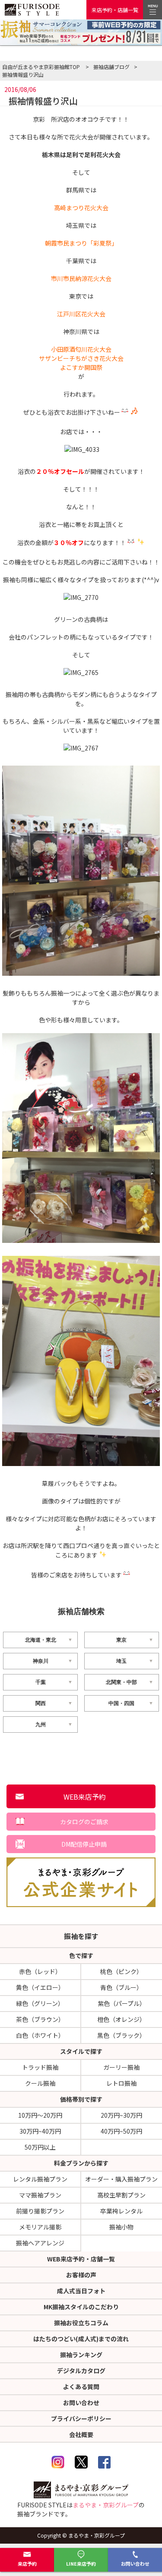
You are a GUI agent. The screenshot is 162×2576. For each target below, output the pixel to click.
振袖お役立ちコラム (81, 2323)
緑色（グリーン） (40, 2003)
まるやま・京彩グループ (106, 2505)
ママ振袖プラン (40, 2195)
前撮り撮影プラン (40, 2211)
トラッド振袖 (40, 2067)
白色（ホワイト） (40, 2035)
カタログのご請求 (84, 1822)
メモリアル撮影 (40, 2227)
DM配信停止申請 (84, 1844)
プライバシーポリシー (81, 2418)
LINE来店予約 (81, 2563)
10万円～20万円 (40, 2115)
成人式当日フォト (81, 2291)
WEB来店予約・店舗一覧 (81, 2259)
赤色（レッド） (40, 1971)
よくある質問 (81, 2387)
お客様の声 (81, 2275)
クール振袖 (40, 2083)
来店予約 (27, 2563)
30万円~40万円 (40, 2131)
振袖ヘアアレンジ (40, 2243)
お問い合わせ (135, 2563)
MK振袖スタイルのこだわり (81, 2307)
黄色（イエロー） (40, 1987)
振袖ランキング (81, 2355)
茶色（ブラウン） (40, 2019)
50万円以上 (40, 2147)
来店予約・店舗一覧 (115, 10)
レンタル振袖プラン (40, 2179)
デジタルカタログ (81, 2371)
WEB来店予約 (85, 1797)
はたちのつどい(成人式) (81, 2339)
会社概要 (81, 2434)
